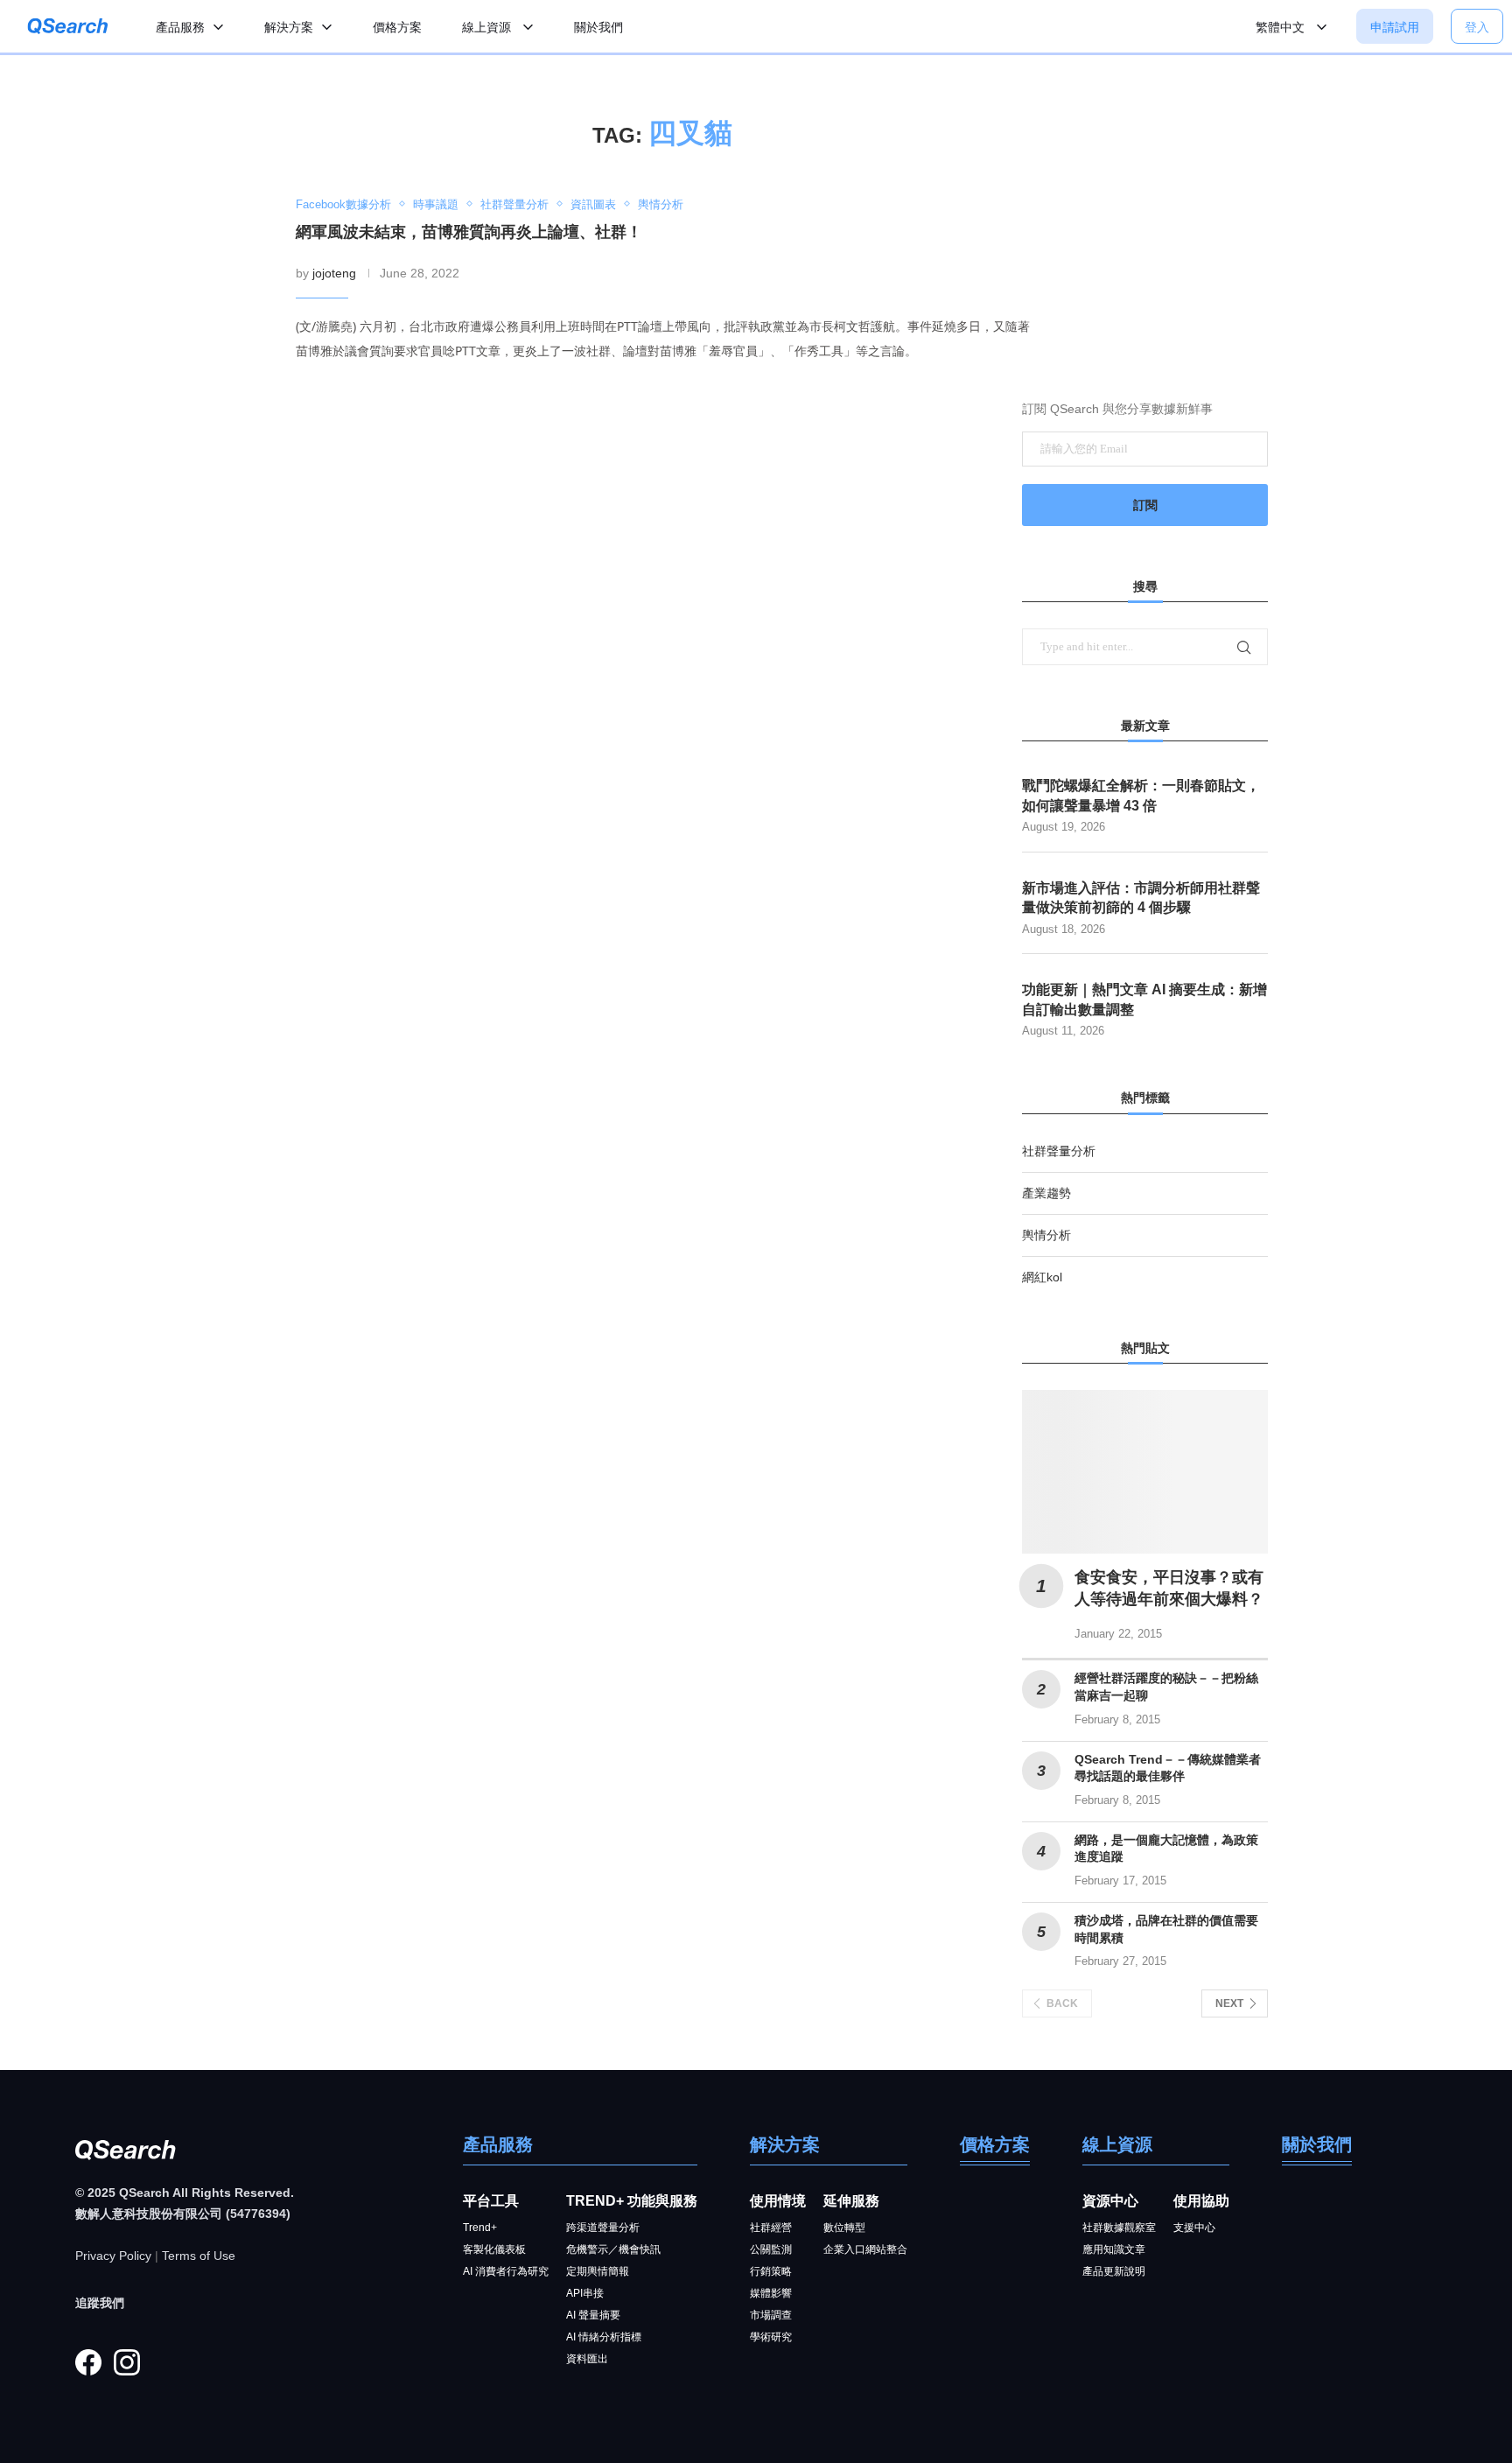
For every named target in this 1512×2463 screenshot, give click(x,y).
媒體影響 (771, 2293)
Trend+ (480, 2228)
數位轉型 (844, 2228)
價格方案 (397, 27)
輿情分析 (1046, 1235)
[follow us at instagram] (127, 2362)
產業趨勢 (1046, 1193)
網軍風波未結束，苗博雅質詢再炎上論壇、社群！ (469, 232)
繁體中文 (1282, 27)
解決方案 (289, 27)
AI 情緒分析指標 (604, 2337)
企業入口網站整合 (865, 2249)
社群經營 (771, 2228)
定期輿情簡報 (598, 2271)
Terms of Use (199, 2256)
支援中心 (1194, 2228)
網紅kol (1042, 1277)
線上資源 (488, 27)
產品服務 (180, 27)
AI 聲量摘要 (593, 2315)
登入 (1477, 27)
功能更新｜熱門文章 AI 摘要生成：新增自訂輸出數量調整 (1144, 999)
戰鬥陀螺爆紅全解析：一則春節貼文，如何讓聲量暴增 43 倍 (1141, 795)
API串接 (585, 2293)
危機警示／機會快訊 (613, 2249)
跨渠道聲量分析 (603, 2228)
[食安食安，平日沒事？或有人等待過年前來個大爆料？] (1145, 1472)
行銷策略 (771, 2271)
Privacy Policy (113, 2256)
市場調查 (771, 2315)
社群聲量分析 (1059, 1151)
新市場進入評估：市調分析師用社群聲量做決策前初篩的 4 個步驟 (1141, 898)
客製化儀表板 (494, 2249)
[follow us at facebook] (88, 2362)
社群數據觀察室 (1119, 2228)
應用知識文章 (1114, 2249)
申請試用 (1395, 27)
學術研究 (771, 2337)
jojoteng (334, 273)
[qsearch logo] (68, 27)
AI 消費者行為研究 (506, 2271)
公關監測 (771, 2249)
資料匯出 (587, 2359)
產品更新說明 (1114, 2271)
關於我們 (598, 27)
